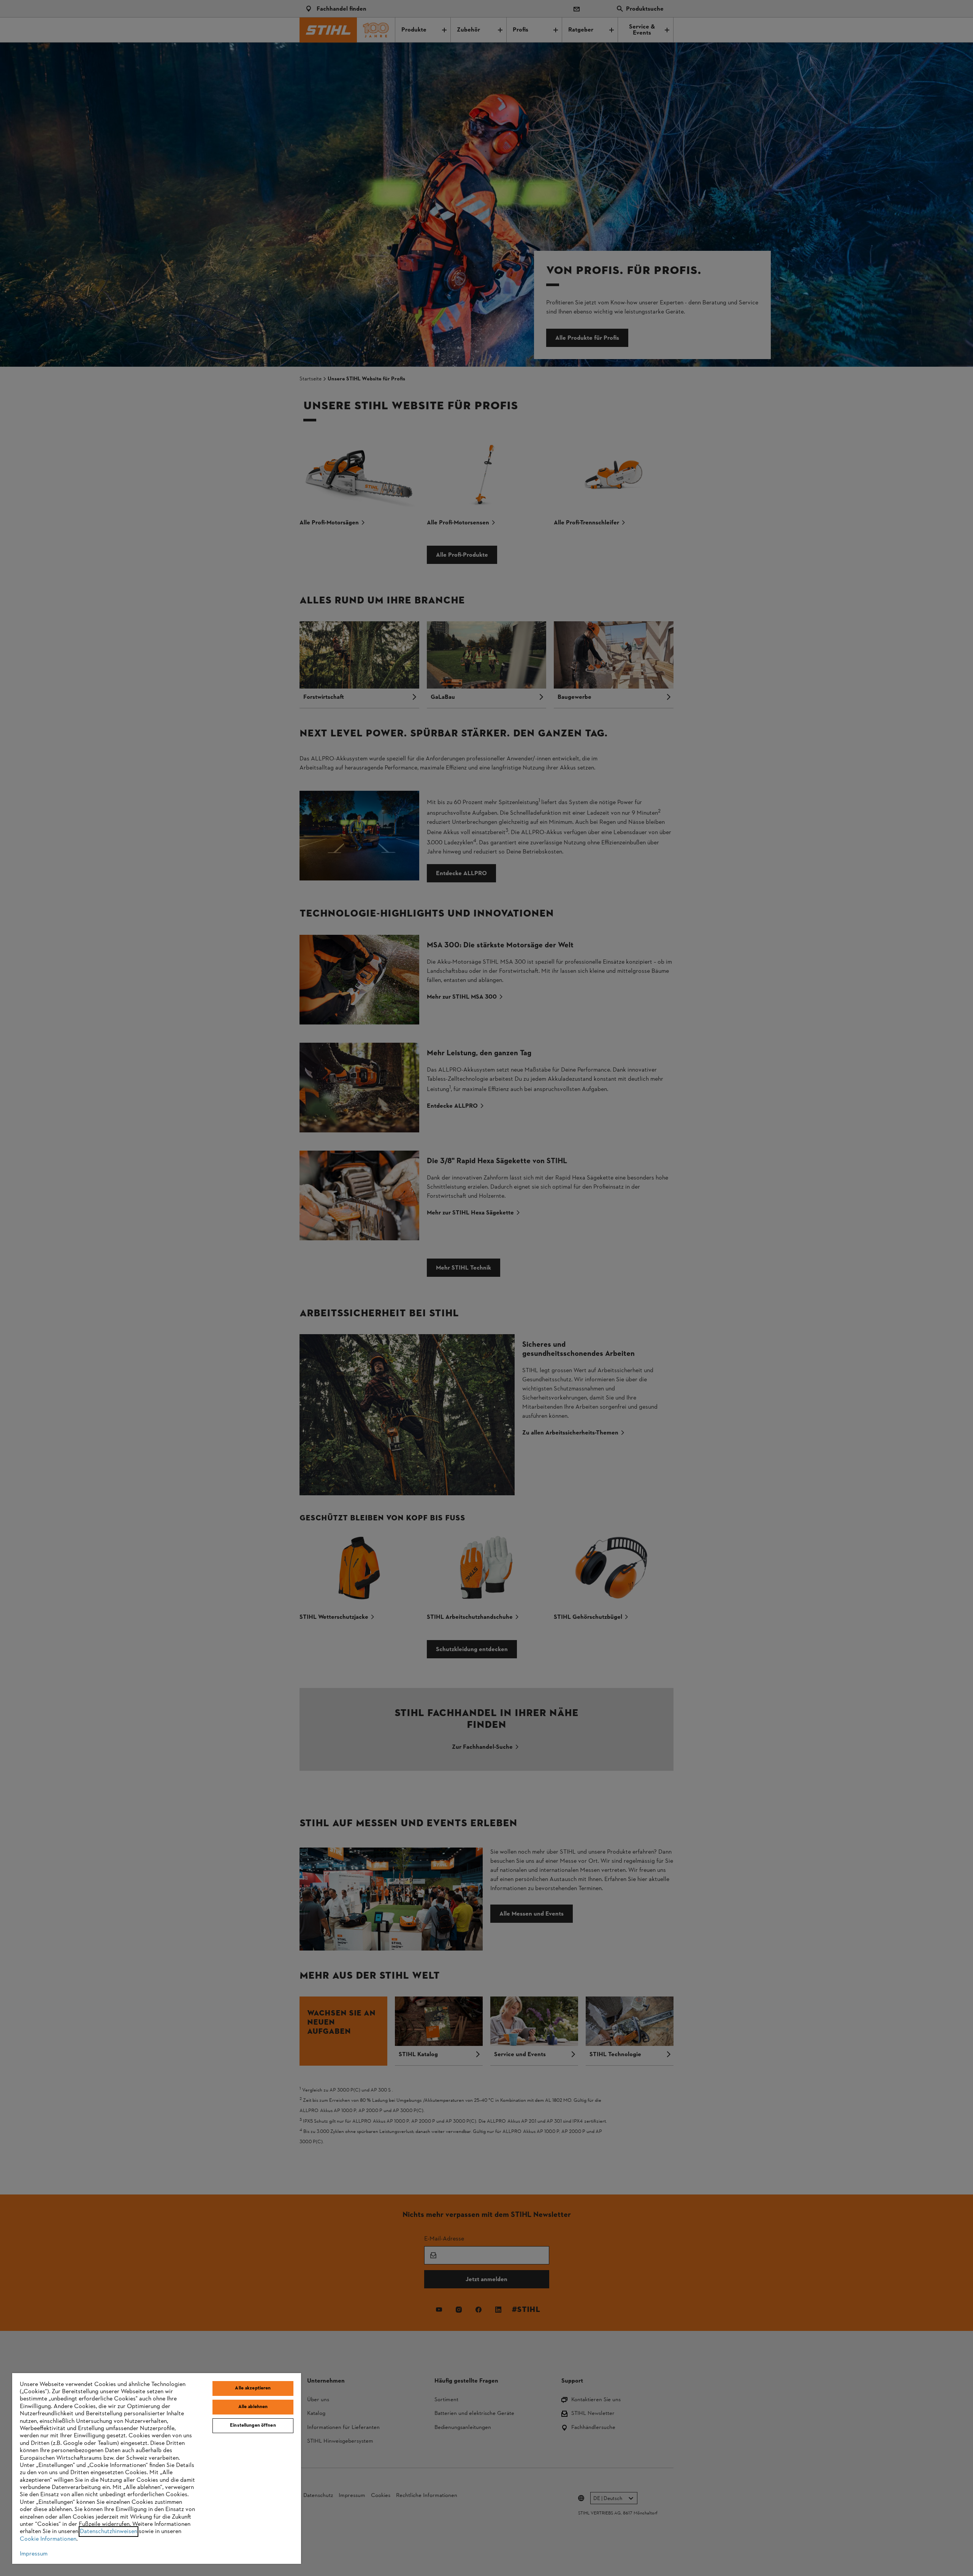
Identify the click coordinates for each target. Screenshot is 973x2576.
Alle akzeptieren (253, 2388)
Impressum (34, 2554)
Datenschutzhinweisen (109, 2532)
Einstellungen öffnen (253, 2426)
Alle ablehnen (253, 2407)
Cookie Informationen (48, 2539)
